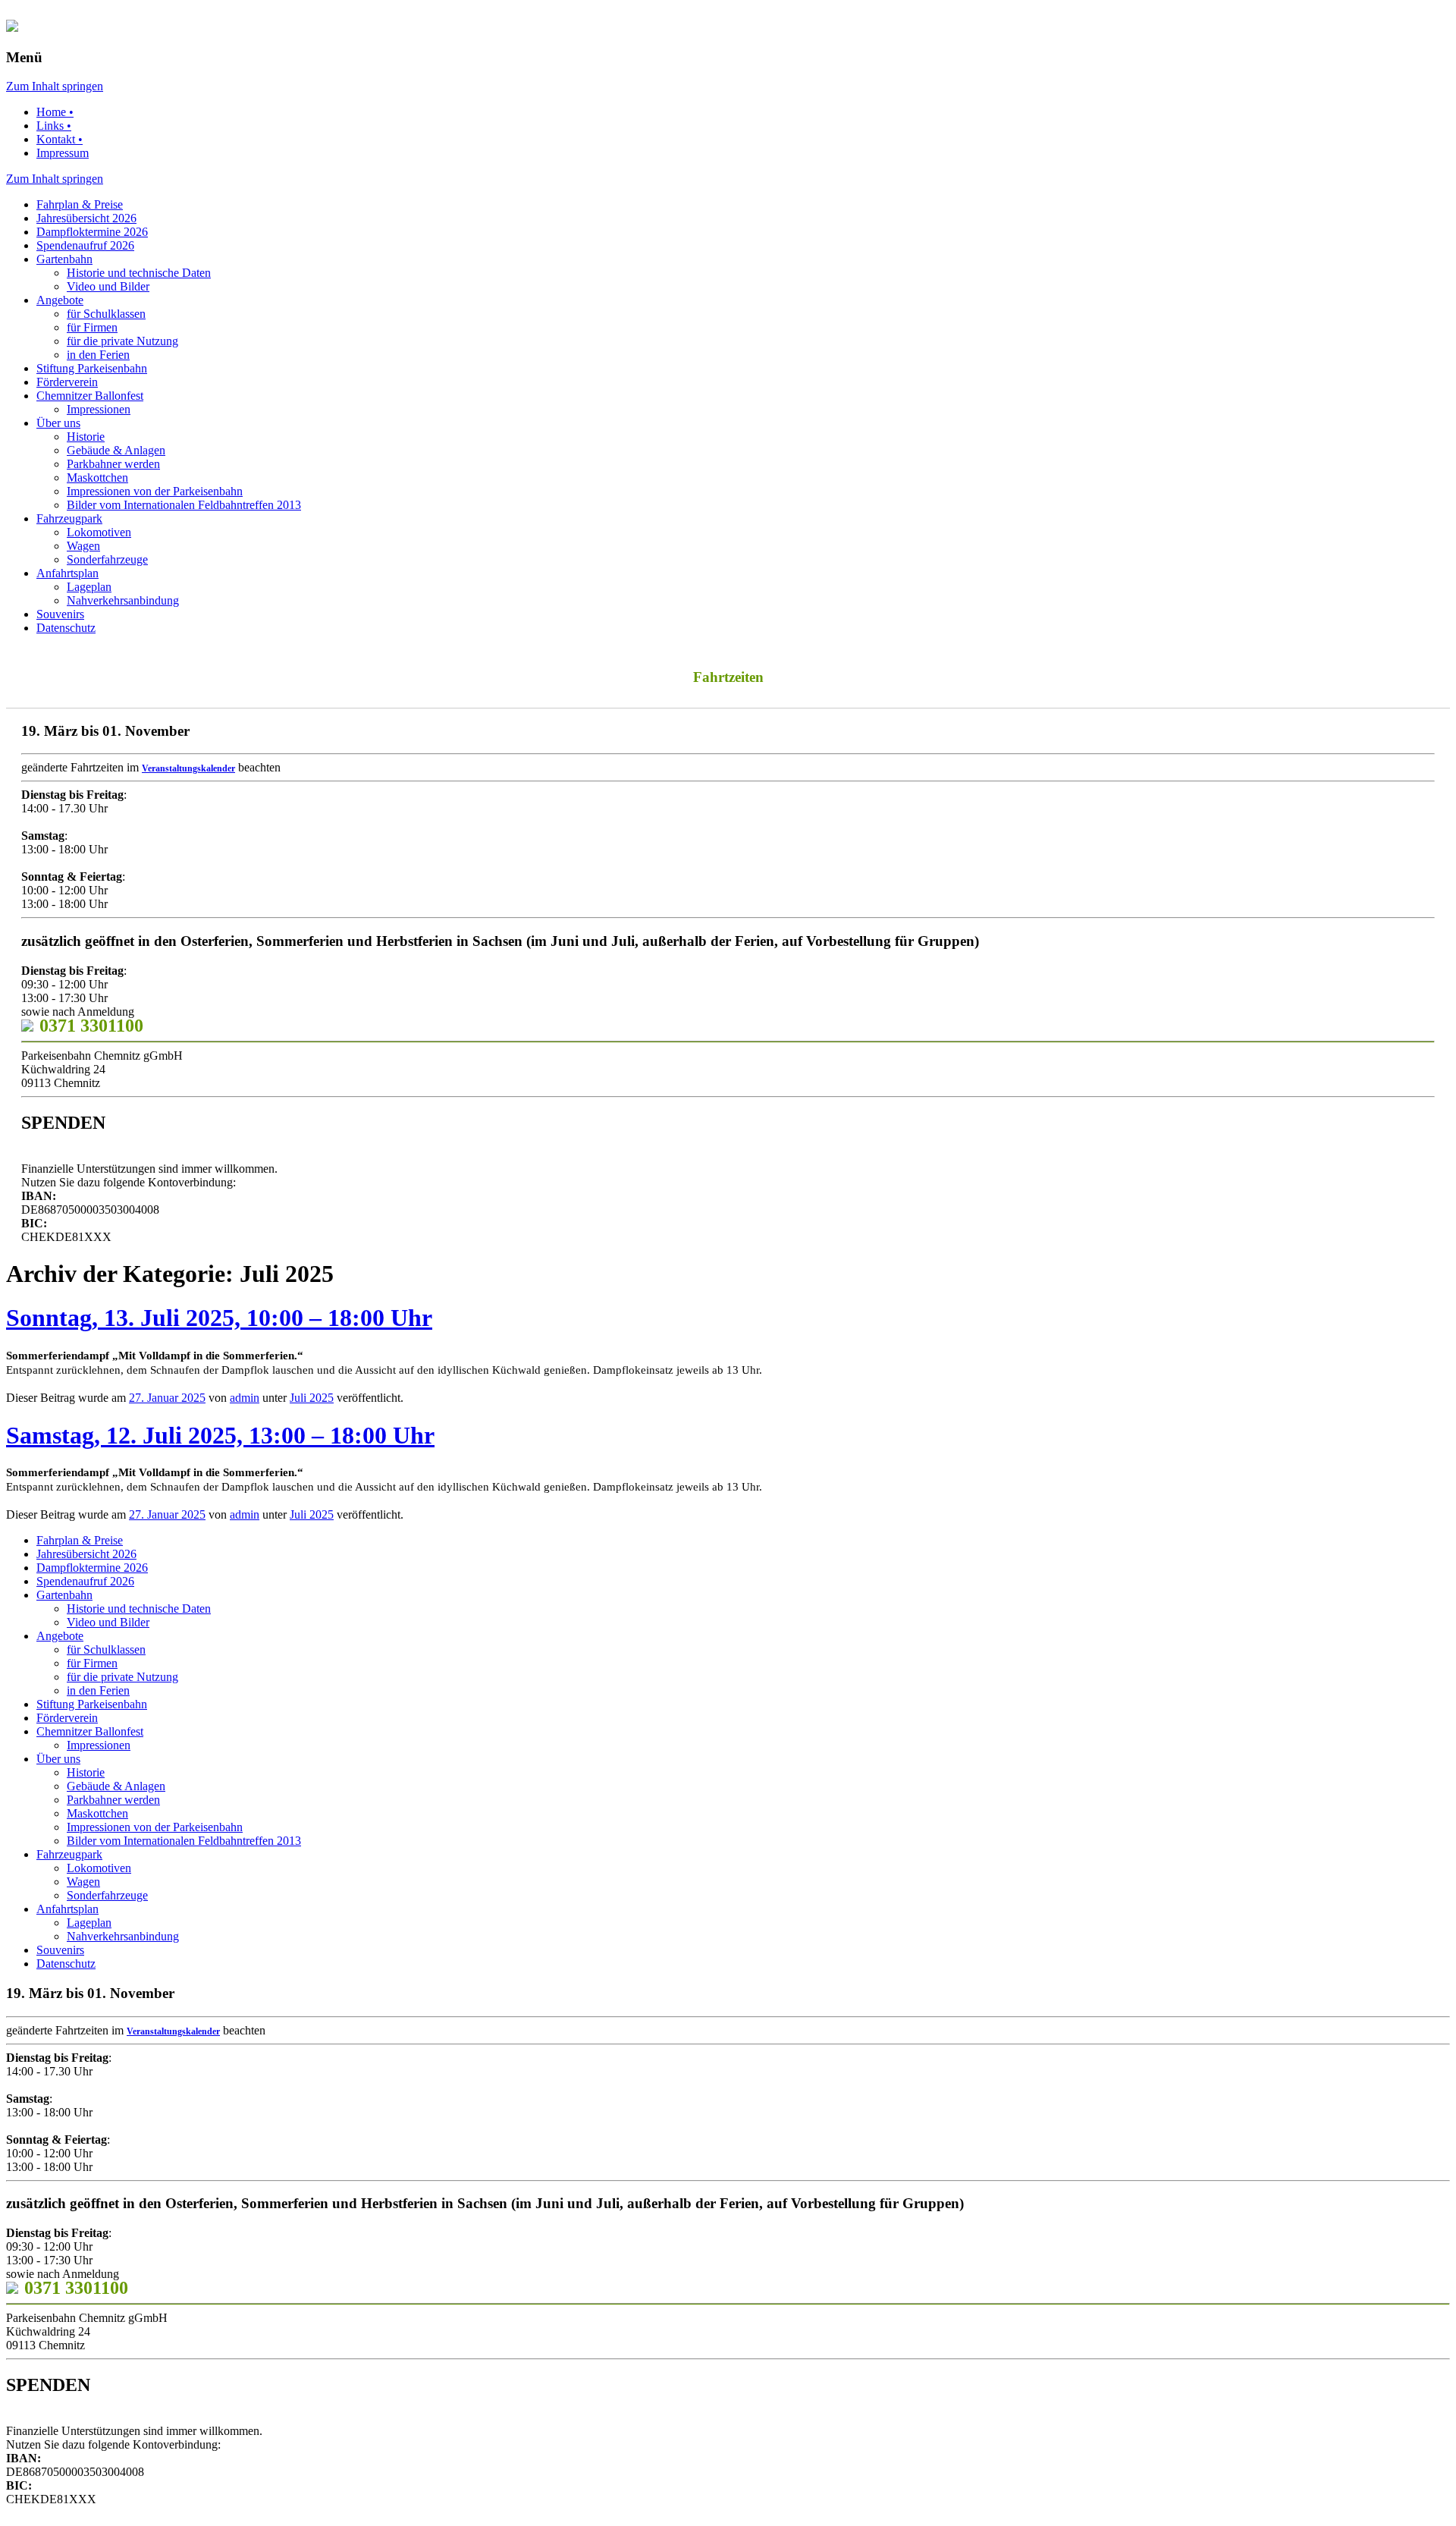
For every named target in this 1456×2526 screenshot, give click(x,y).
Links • (54, 126)
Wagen (83, 546)
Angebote (60, 300)
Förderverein (67, 382)
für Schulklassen (106, 314)
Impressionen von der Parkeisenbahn (155, 491)
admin (245, 1398)
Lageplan (89, 587)
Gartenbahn (64, 259)
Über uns (58, 423)
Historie (86, 437)
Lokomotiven (99, 532)
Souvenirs (60, 614)
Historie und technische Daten (139, 273)
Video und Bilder (108, 286)
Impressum (63, 153)
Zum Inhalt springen (55, 86)
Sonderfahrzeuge (107, 559)
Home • (55, 112)
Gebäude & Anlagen (116, 450)
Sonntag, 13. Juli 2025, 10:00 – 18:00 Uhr (219, 1318)
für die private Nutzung (122, 341)
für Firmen (92, 327)
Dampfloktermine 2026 (92, 232)
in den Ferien (98, 355)
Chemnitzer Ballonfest (90, 396)
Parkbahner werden (113, 464)
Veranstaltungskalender (188, 768)
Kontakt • (60, 139)
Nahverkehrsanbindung (123, 600)
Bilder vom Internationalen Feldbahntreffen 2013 (184, 505)
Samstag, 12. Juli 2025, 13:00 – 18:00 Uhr (220, 1435)
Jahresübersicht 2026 (86, 218)
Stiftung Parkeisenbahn (92, 368)
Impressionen (99, 409)
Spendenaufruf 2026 (85, 245)
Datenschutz (66, 628)
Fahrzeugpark (69, 518)
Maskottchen (97, 478)
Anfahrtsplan (67, 573)
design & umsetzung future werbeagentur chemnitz (276, 2514)
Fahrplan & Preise (80, 204)
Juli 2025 (312, 1398)
